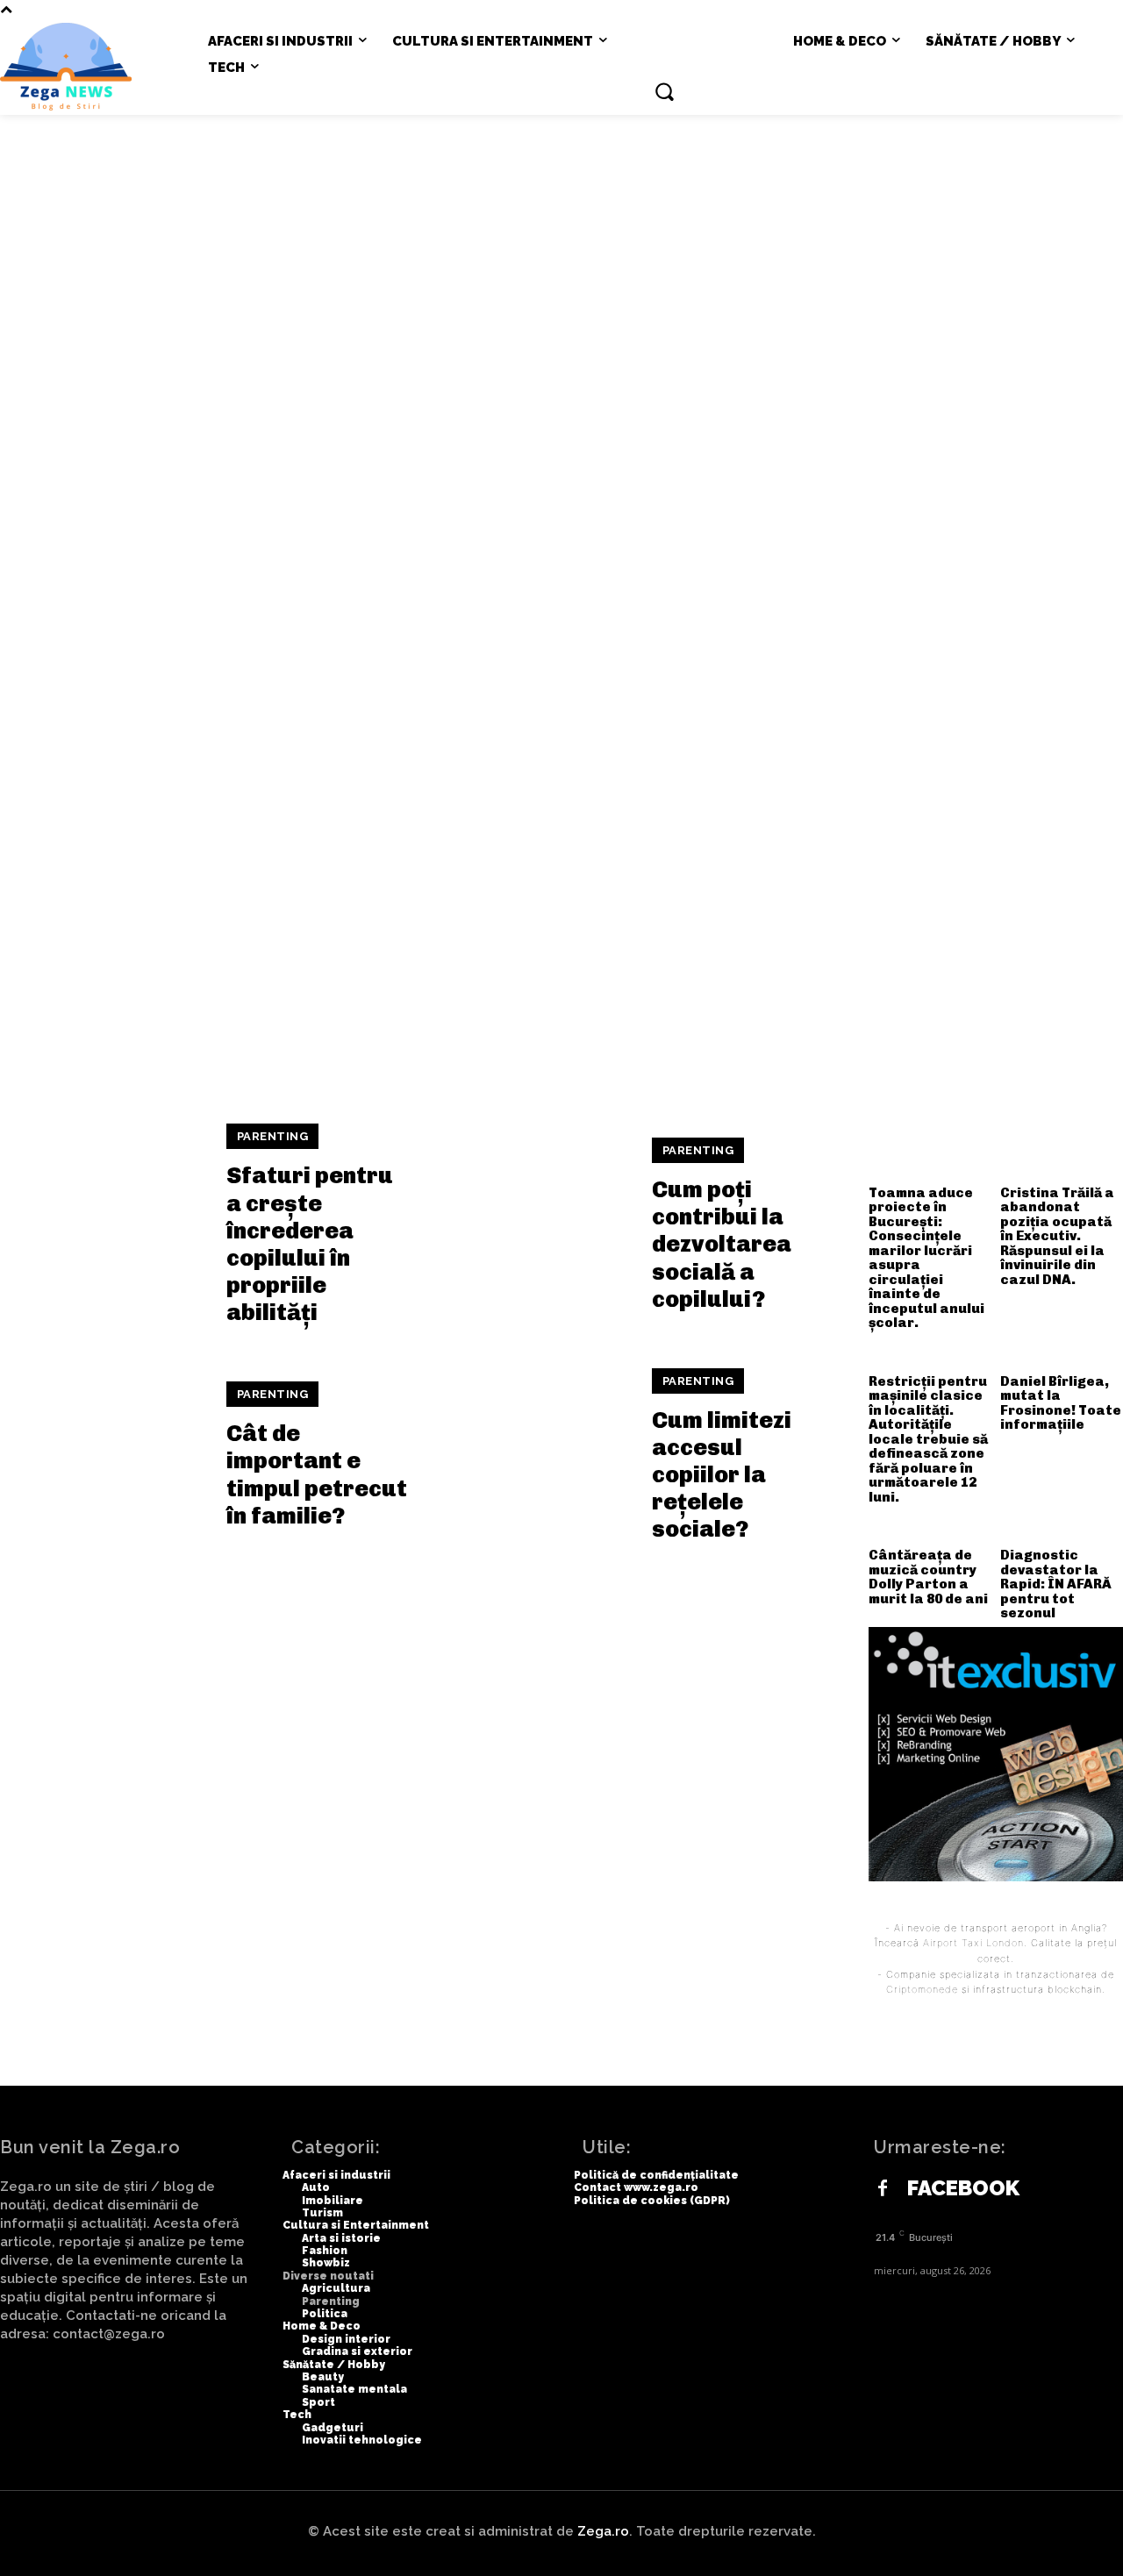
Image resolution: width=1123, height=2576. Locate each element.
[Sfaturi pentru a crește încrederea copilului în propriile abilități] (102, 1226)
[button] (664, 91)
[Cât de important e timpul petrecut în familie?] (102, 1456)
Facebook (963, 2188)
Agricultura (709, 250)
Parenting (829, 250)
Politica (932, 250)
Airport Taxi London (973, 1943)
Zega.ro (603, 2531)
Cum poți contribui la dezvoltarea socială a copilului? (722, 1245)
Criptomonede (922, 1989)
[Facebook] (883, 2189)
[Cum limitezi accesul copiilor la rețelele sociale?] (528, 1456)
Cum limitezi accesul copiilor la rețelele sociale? (722, 1475)
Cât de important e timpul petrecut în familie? (317, 1475)
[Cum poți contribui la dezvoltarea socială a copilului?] (528, 1226)
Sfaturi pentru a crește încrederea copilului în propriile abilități (310, 1244)
